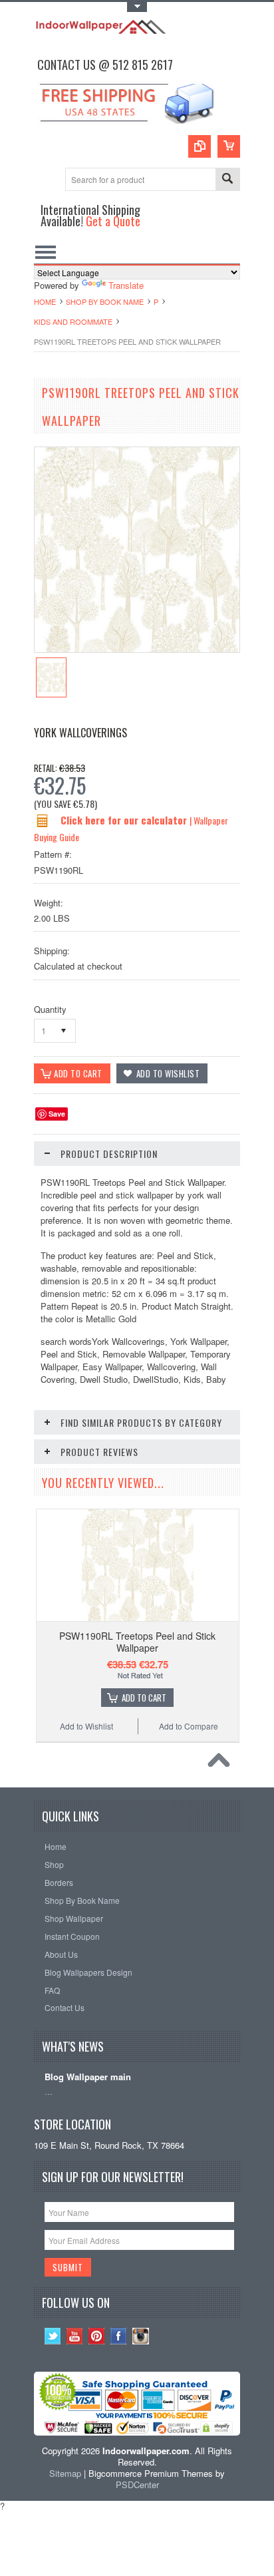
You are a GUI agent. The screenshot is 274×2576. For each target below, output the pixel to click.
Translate (126, 285)
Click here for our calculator (125, 820)
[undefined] (137, 648)
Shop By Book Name (105, 301)
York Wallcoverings (80, 733)
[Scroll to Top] (222, 1763)
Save (57, 1114)
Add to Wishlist (86, 1726)
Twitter (53, 2336)
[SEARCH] (227, 180)
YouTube (75, 2336)
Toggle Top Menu (137, 7)
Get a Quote (113, 221)
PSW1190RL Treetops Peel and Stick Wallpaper (137, 1642)
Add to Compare (189, 1726)
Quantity (50, 1009)
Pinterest (97, 2336)
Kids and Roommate (73, 321)
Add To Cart (144, 1698)
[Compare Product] (200, 146)
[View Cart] (229, 146)
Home (45, 301)
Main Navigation (46, 252)
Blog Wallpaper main (88, 2077)
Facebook (119, 2336)
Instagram (141, 2336)
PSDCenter (137, 2484)
